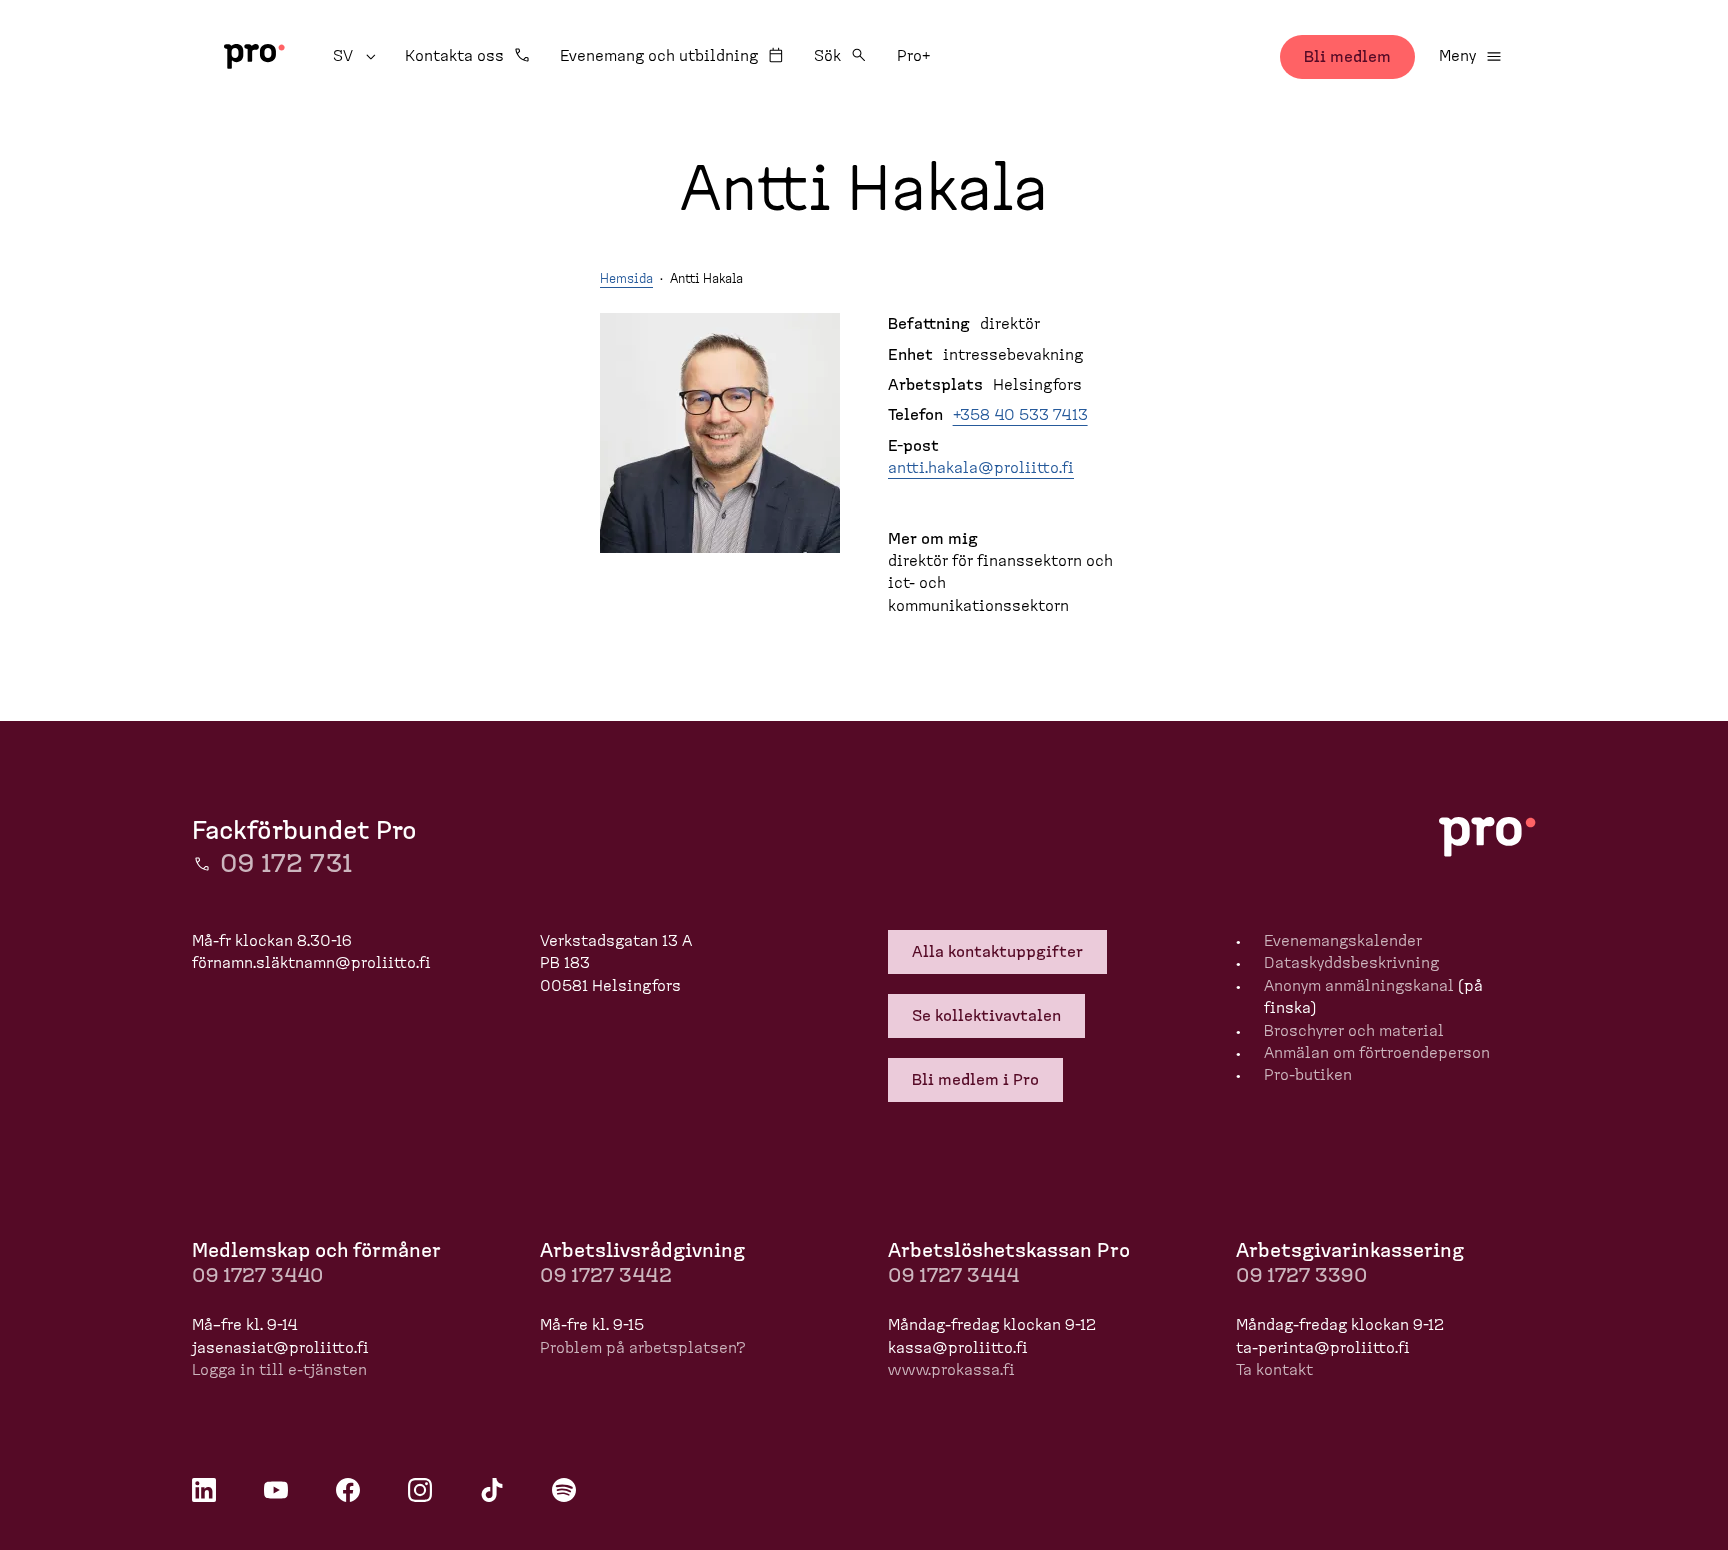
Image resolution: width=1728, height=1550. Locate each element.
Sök (827, 56)
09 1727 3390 (1301, 1276)
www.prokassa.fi (951, 1370)
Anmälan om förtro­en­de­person (1377, 1053)
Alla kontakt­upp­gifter (997, 952)
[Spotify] (564, 1490)
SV (357, 56)
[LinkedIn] (204, 1490)
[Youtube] (276, 1490)
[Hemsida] (254, 56)
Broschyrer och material (1354, 1031)
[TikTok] (492, 1490)
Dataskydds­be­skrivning (1351, 963)
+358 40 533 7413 (1020, 415)
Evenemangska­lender (1343, 941)
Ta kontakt (1274, 1370)
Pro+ (913, 56)
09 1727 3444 (953, 1276)
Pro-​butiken (1308, 1075)
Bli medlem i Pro (975, 1080)
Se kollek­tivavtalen (986, 1016)
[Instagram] (420, 1490)
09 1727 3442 (606, 1276)
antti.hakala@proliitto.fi (981, 468)
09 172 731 (286, 864)
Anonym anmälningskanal (1359, 986)
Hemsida (626, 279)
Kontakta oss (454, 56)
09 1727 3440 (257, 1276)
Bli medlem (1347, 57)
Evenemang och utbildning (659, 56)
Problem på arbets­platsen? (643, 1348)
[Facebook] (348, 1490)
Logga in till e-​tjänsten (279, 1370)
